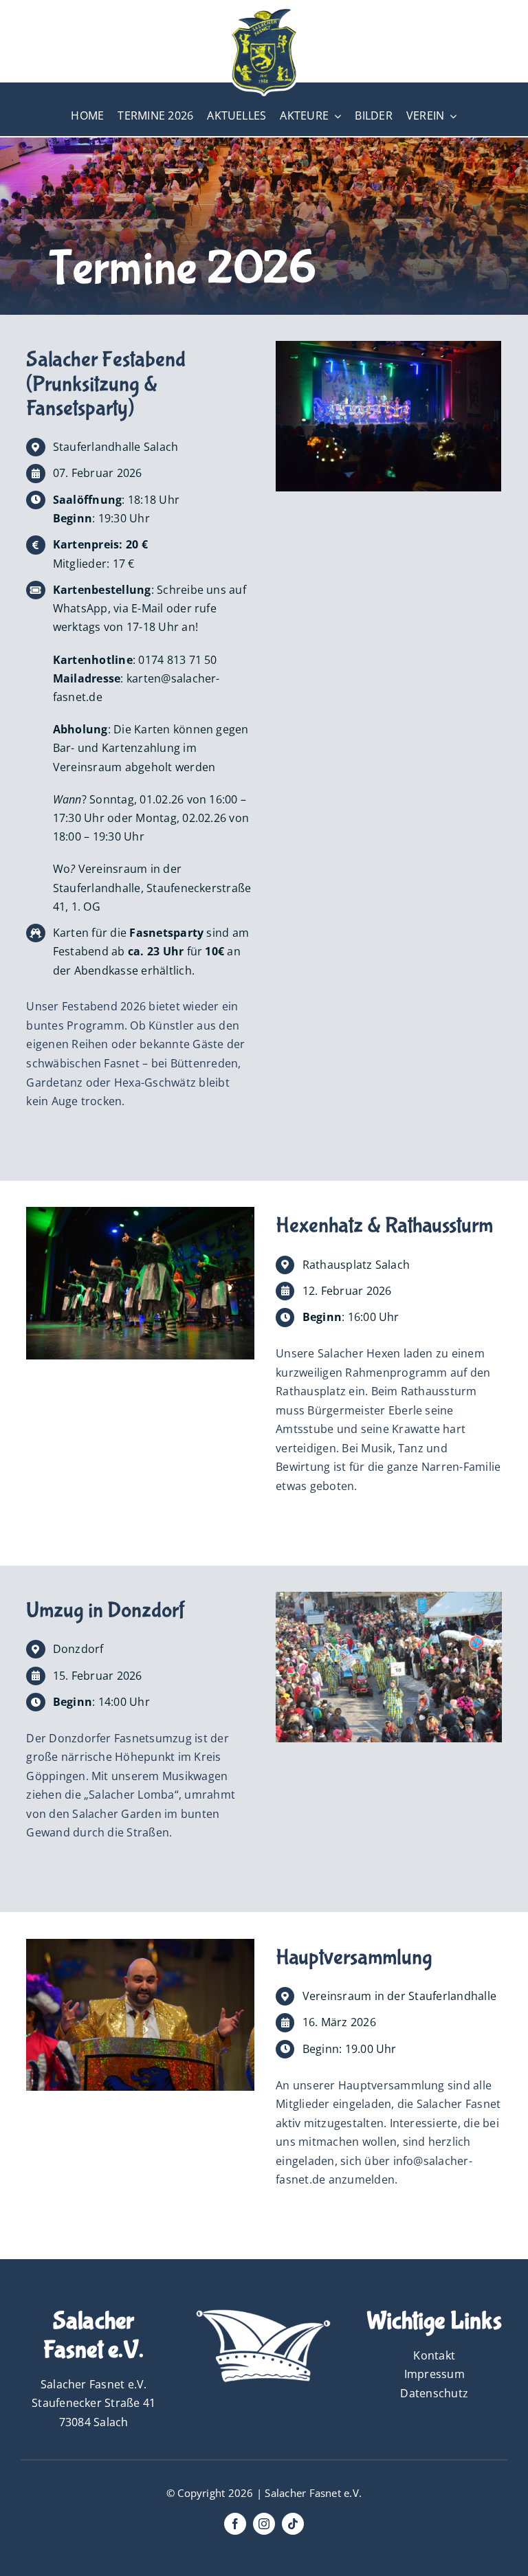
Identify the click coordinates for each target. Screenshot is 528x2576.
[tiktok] (293, 2524)
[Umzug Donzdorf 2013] (388, 1597)
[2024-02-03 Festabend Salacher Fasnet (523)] (140, 1212)
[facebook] (235, 2524)
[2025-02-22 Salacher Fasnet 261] (388, 346)
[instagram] (264, 2524)
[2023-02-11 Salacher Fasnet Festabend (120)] (140, 1944)
